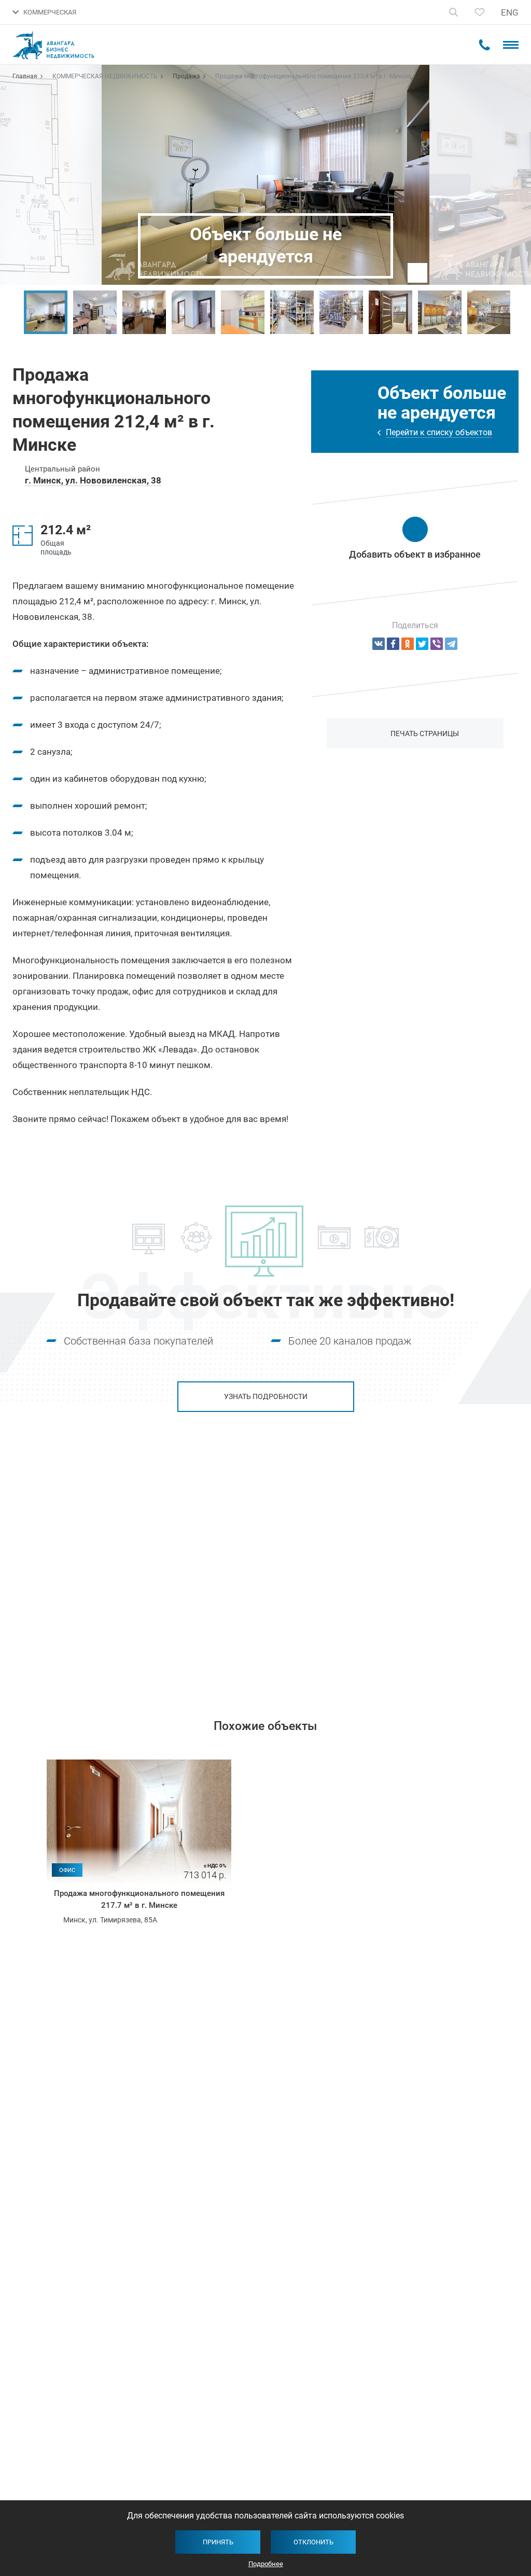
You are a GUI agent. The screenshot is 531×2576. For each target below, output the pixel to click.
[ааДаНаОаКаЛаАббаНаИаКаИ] (408, 644)
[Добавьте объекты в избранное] (480, 12)
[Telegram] (451, 644)
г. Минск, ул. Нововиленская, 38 (93, 480)
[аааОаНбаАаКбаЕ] (379, 644)
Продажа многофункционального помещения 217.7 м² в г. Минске (139, 1899)
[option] (45, 312)
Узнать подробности (266, 1396)
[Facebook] (393, 644)
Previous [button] (13, 312)
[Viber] (437, 644)
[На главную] (60, 45)
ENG (510, 12)
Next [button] (518, 312)
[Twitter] (422, 644)
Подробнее (266, 2564)
